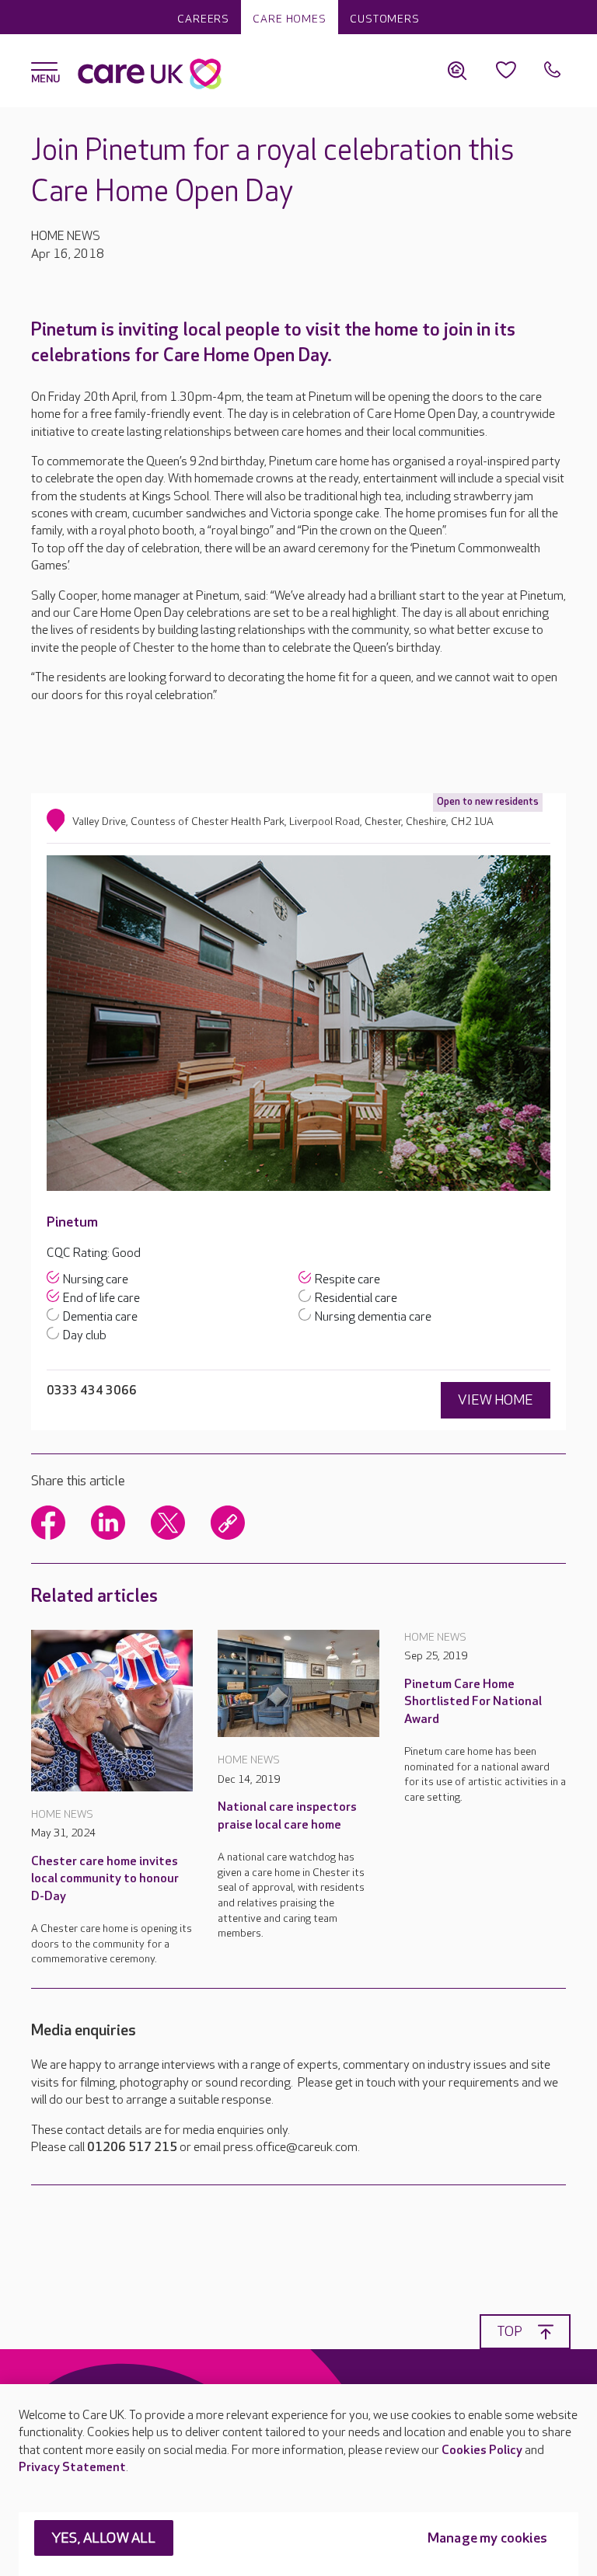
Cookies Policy (482, 2451)
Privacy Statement (72, 2468)
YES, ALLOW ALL (104, 2538)
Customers (385, 19)
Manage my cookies (487, 2538)
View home (496, 1400)
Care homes (290, 19)
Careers (203, 19)
